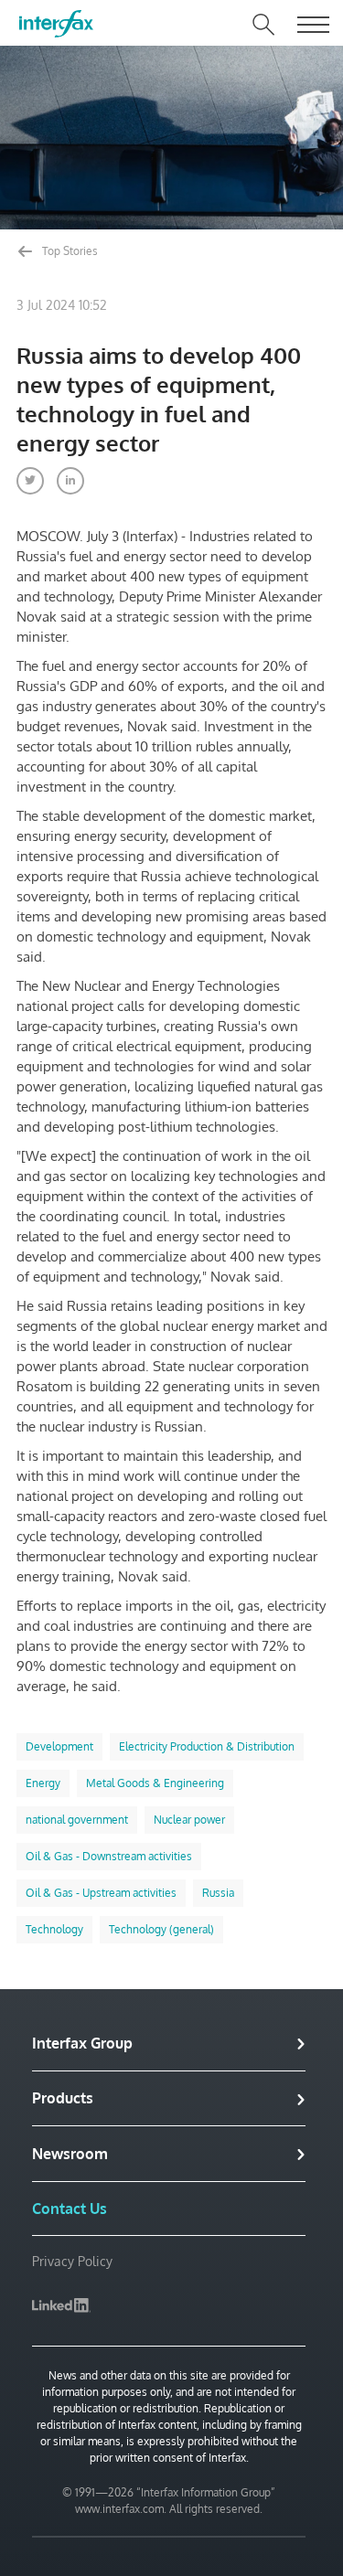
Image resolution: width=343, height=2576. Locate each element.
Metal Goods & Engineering (155, 1783)
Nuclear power (189, 1820)
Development (59, 1746)
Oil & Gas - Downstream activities (109, 1856)
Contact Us (70, 2209)
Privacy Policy (72, 2261)
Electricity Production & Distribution (207, 1746)
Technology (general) (161, 1929)
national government (77, 1820)
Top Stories (69, 251)
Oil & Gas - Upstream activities (101, 1893)
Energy (43, 1783)
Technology (54, 1929)
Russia (218, 1893)
